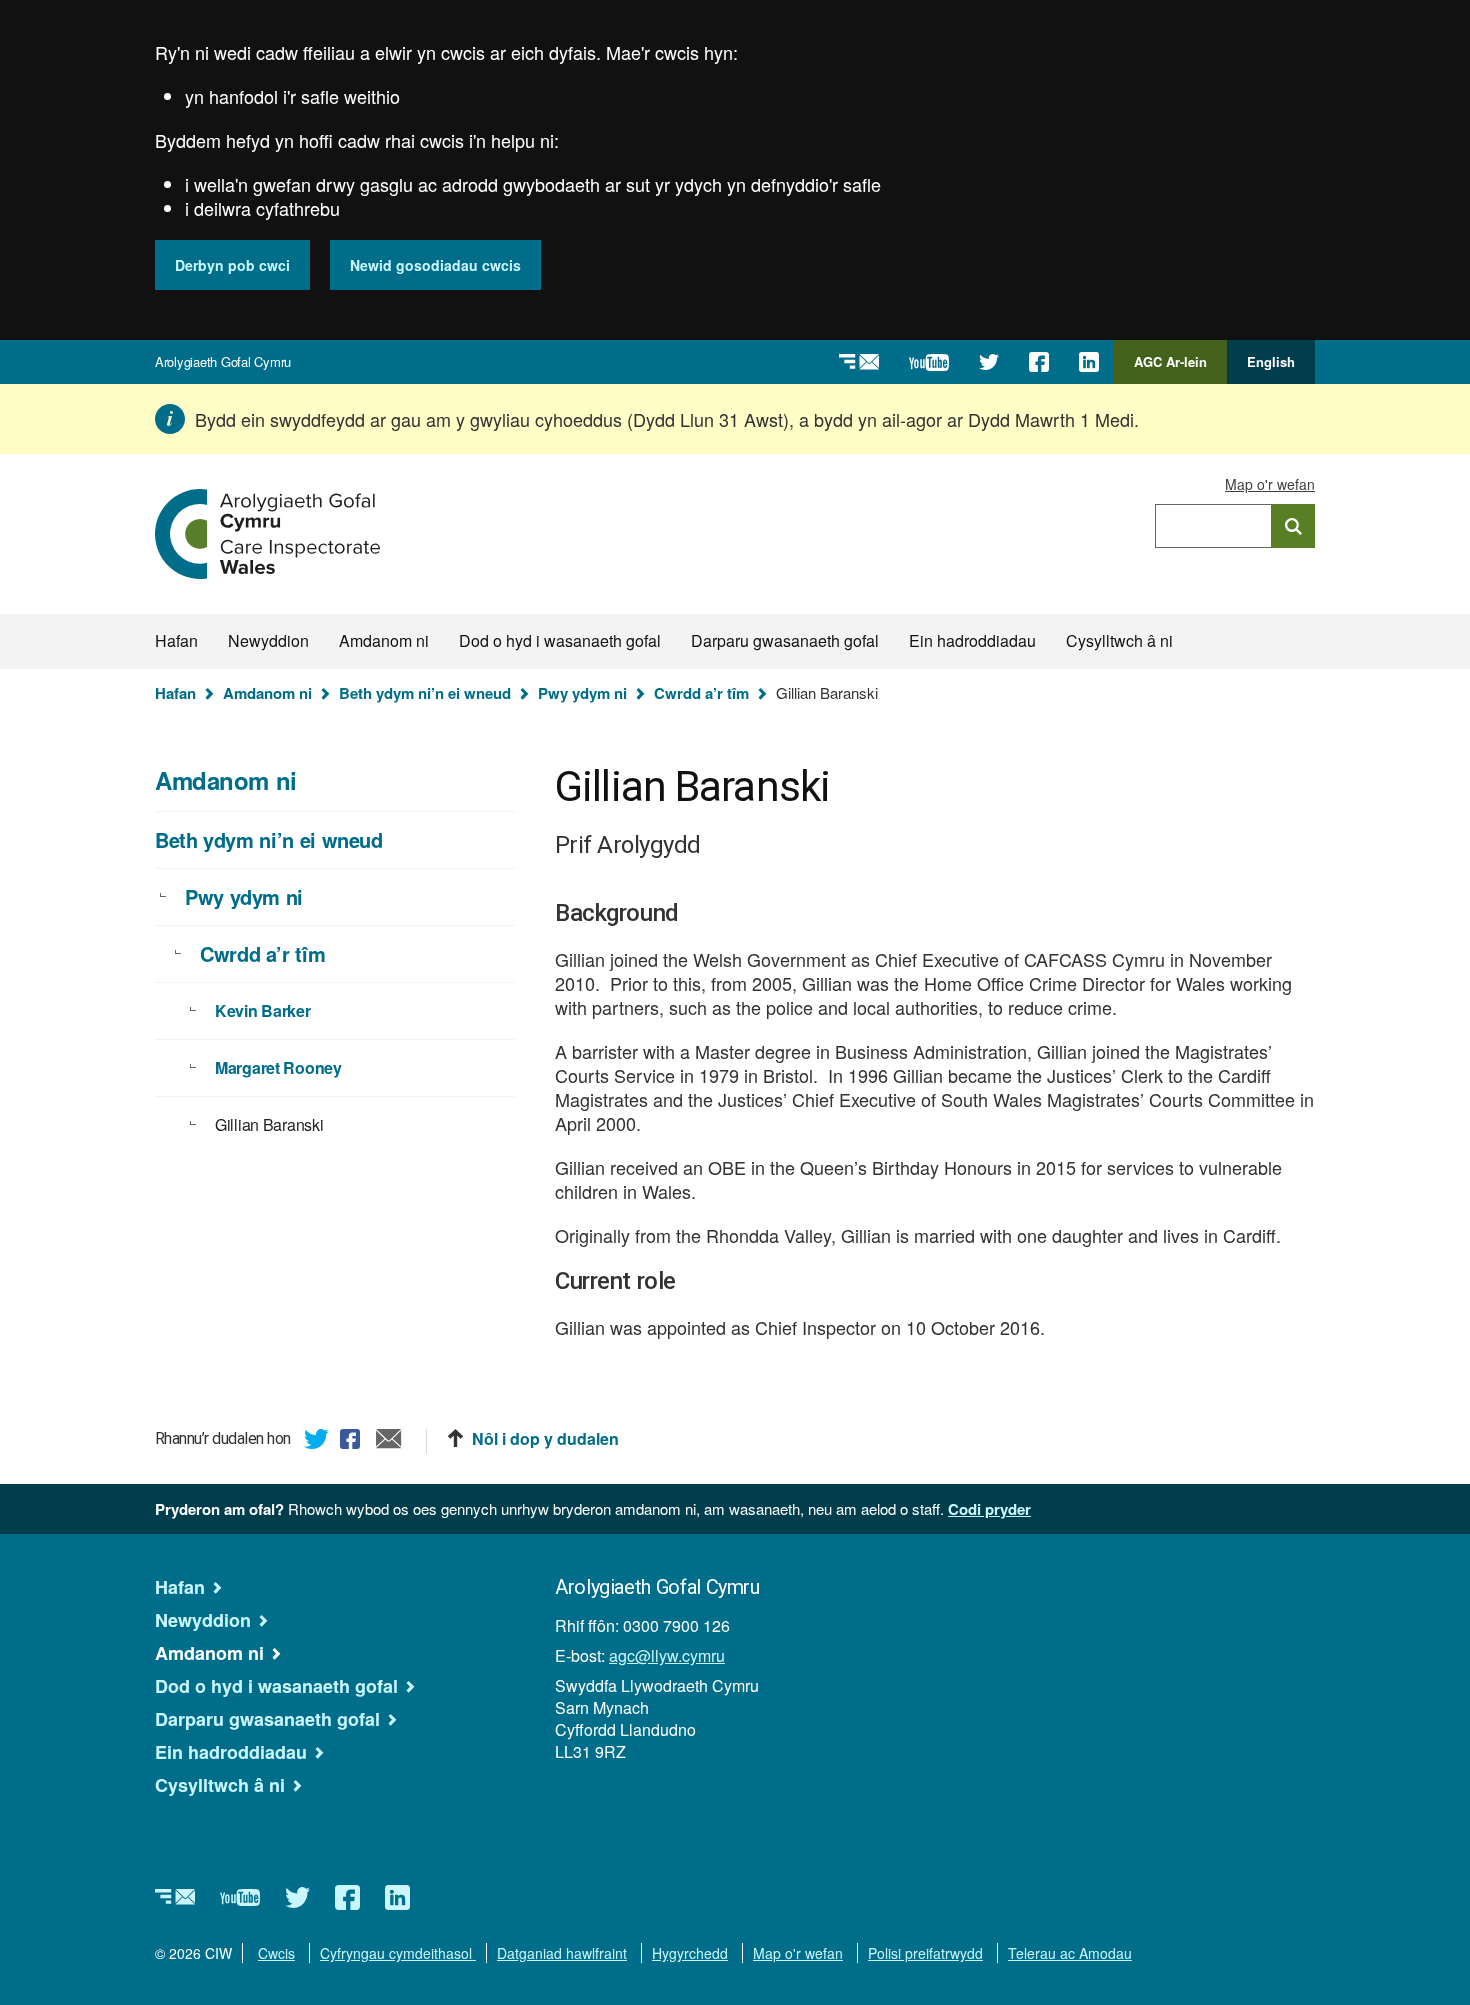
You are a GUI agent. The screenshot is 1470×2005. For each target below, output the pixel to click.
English (1271, 361)
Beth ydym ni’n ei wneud (425, 693)
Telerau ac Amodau (1070, 1953)
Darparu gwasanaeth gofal (785, 640)
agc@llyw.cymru (667, 1655)
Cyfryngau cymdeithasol (398, 1953)
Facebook (353, 1442)
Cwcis (276, 1953)
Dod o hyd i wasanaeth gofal (560, 640)
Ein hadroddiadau (972, 640)
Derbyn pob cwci (232, 265)
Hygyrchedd (690, 1953)
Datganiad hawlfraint (562, 1953)
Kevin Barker (263, 1010)
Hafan (176, 640)
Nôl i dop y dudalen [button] (545, 1439)
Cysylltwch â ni (1119, 640)
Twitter (317, 1442)
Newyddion (268, 640)
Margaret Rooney (278, 1067)
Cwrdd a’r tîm (701, 693)
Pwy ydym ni (582, 693)
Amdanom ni (384, 640)
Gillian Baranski (269, 1124)
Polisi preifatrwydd (925, 1953)
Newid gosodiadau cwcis (435, 265)
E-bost (389, 1442)
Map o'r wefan (1270, 484)
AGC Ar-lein (1176, 368)
